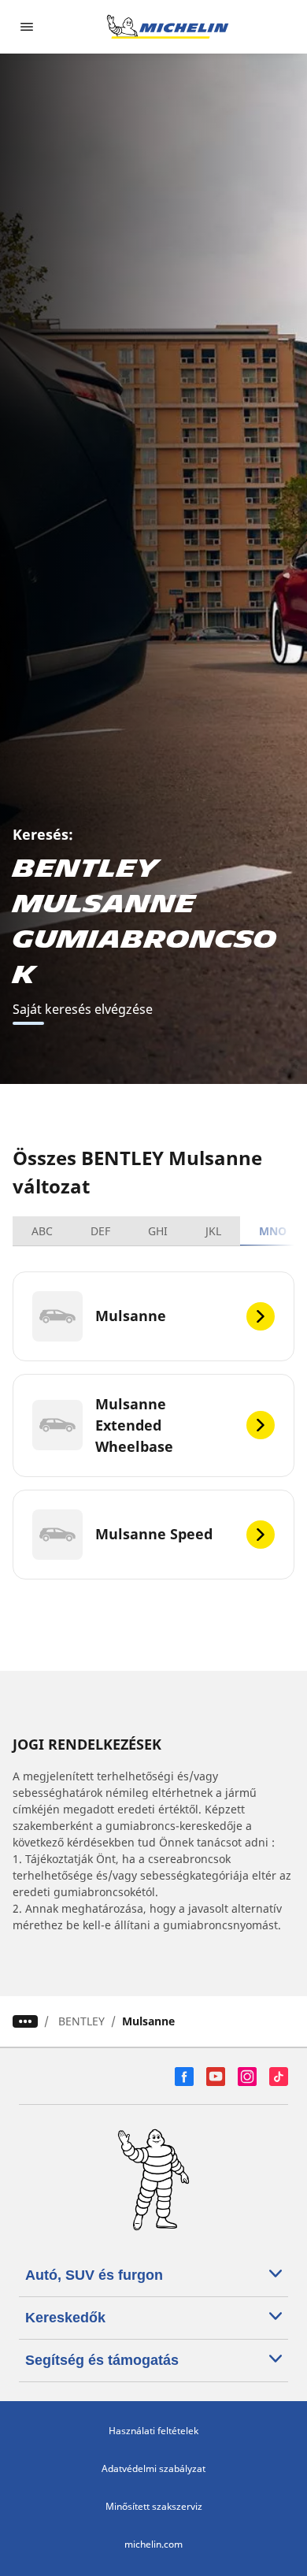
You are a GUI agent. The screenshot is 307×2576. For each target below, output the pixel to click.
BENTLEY (81, 2021)
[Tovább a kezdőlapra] (168, 27)
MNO (273, 1231)
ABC (42, 1231)
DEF (100, 1231)
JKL (213, 1231)
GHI (158, 1231)
